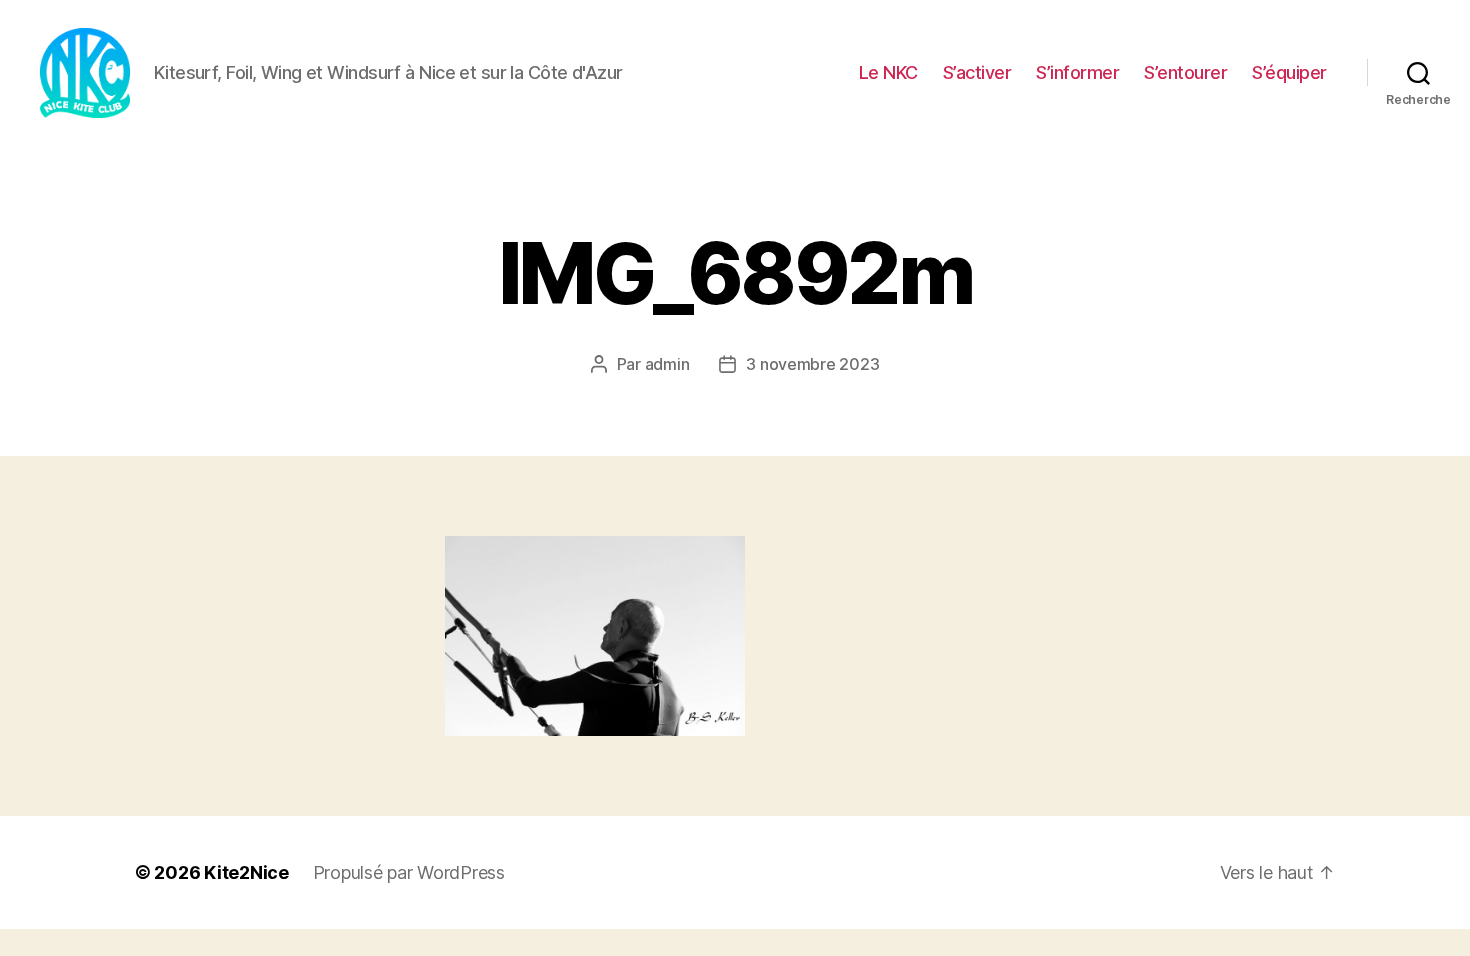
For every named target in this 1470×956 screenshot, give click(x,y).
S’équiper (1289, 72)
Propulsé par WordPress (409, 872)
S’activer (977, 72)
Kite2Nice (246, 872)
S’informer (1077, 72)
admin (667, 364)
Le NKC (888, 72)
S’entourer (1185, 72)
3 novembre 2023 (812, 364)
